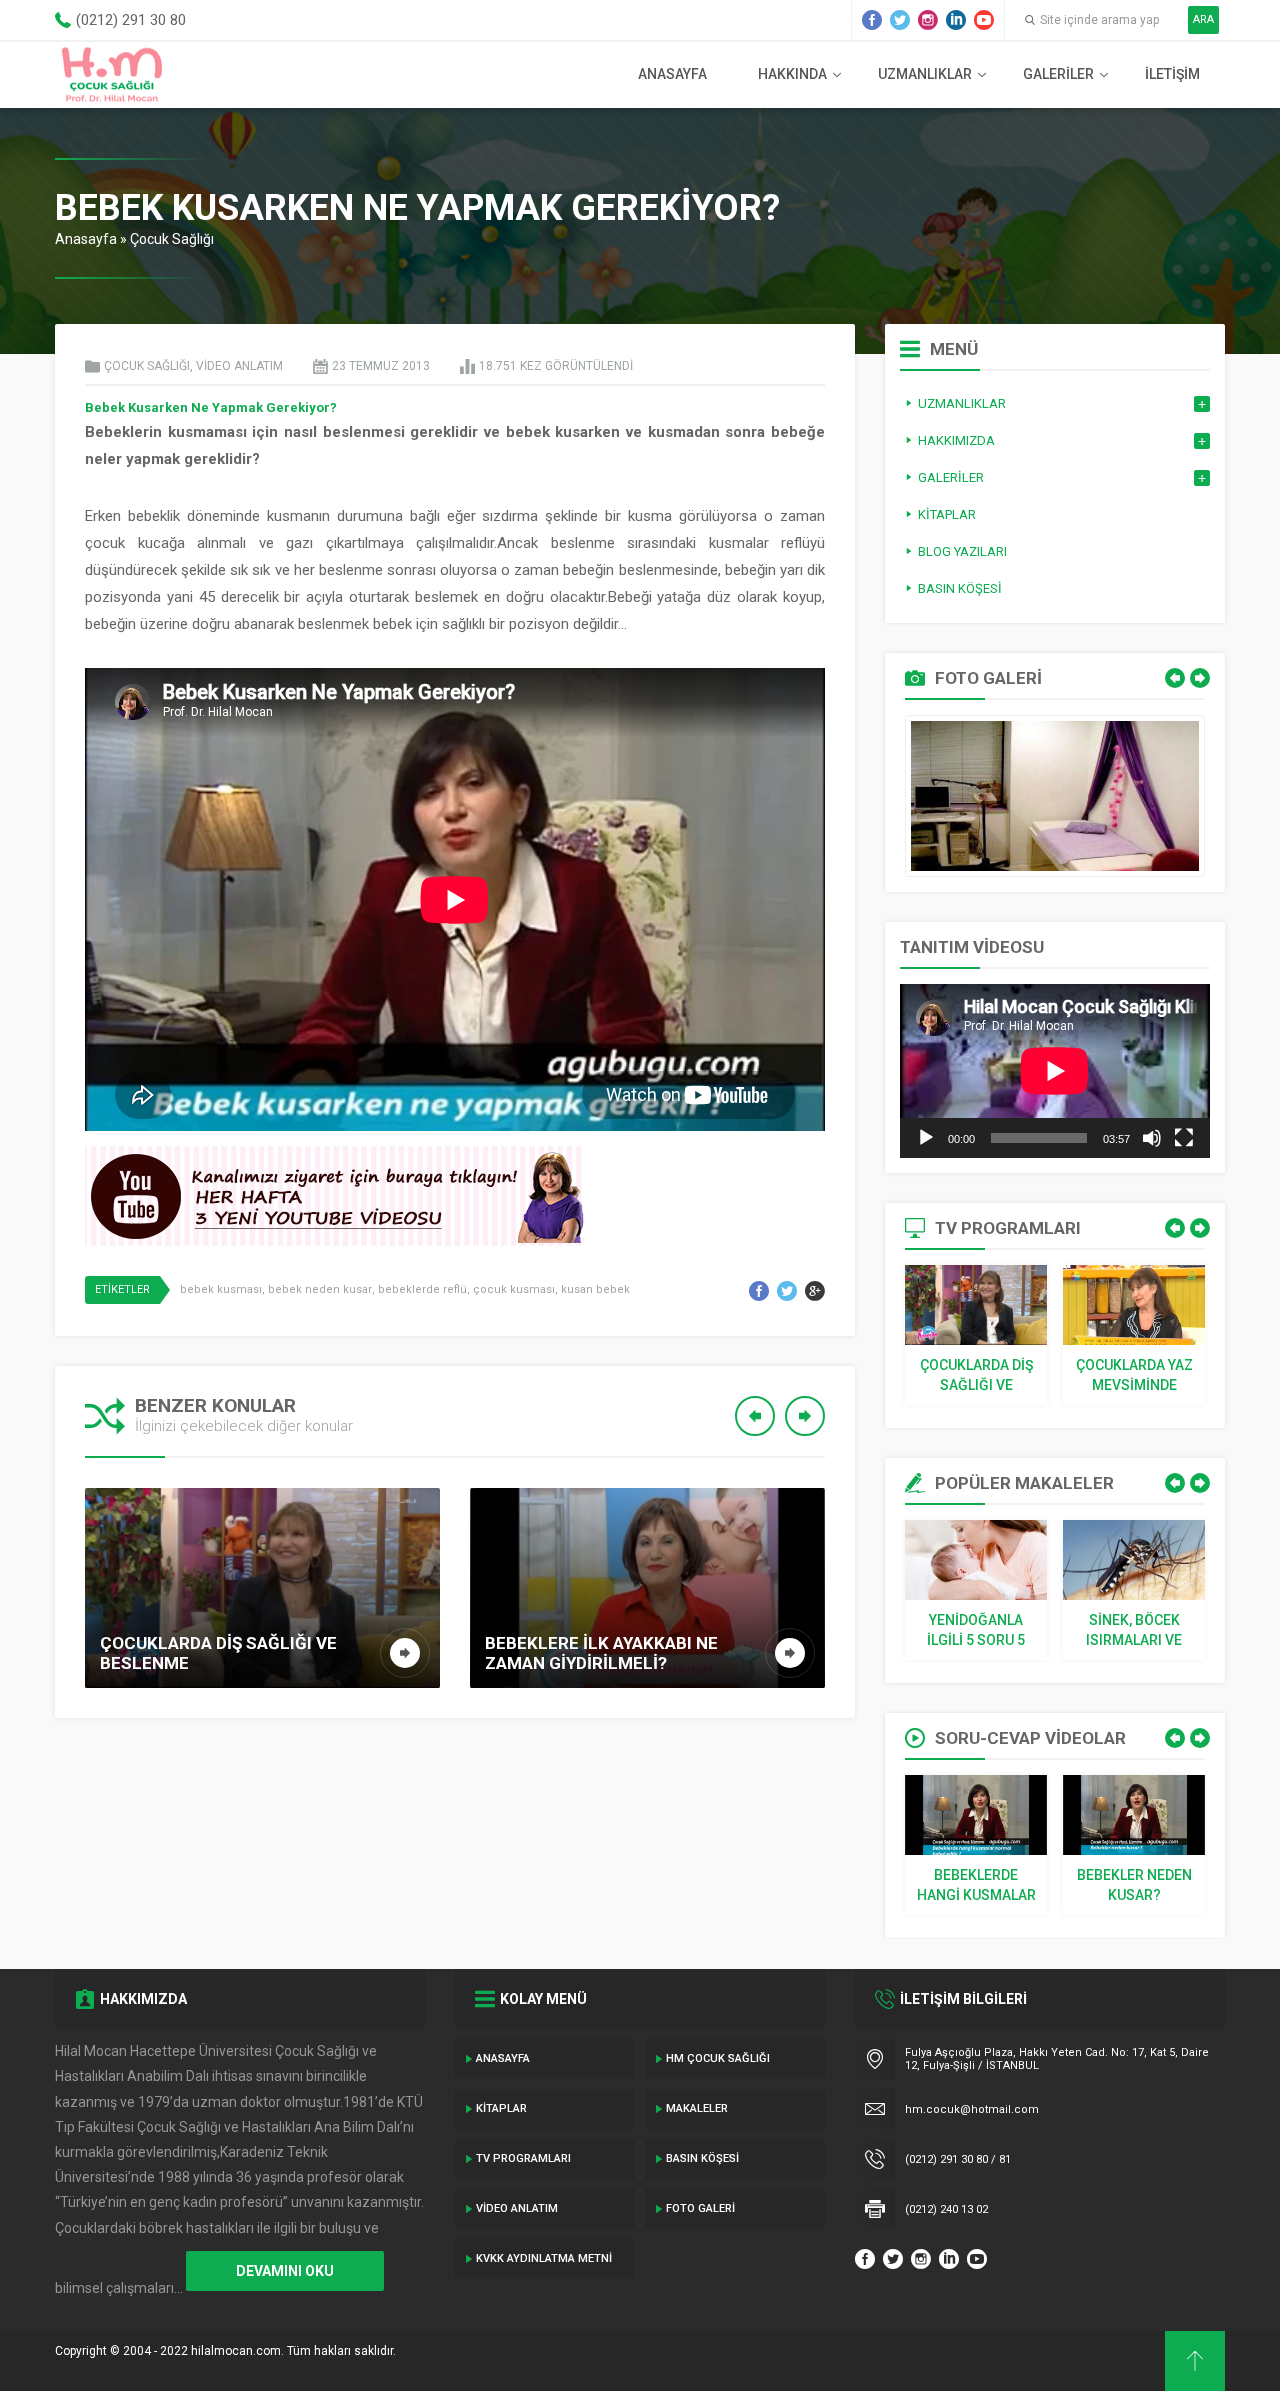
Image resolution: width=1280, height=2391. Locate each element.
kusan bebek (595, 1289)
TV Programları (523, 2158)
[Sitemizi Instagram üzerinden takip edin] (928, 20)
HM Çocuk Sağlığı (718, 2058)
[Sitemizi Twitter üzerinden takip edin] (900, 20)
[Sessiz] (1152, 1138)
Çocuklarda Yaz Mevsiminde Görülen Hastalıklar (1134, 1376)
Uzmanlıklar (925, 74)
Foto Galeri (700, 2208)
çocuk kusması (514, 1289)
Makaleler (697, 2108)
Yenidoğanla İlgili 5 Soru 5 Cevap (976, 1631)
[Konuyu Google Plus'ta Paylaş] (815, 1291)
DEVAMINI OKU (285, 2271)
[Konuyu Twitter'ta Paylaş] (787, 1291)
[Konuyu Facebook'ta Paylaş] (759, 1291)
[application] (1055, 1071)
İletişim (1172, 74)
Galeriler (1058, 74)
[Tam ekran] (1184, 1138)
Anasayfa (672, 74)
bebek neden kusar (320, 1289)
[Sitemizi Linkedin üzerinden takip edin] (956, 20)
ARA (1203, 19)
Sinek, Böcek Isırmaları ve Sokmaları (1134, 1631)
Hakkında (792, 74)
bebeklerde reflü (422, 1289)
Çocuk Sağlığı (172, 239)
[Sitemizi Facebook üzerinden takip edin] (872, 20)
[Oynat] (926, 1138)
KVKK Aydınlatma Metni (544, 2258)
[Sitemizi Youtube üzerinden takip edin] (984, 20)
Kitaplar (501, 2108)
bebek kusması (221, 1289)
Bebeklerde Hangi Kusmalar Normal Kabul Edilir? (976, 1886)
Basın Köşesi (702, 2158)
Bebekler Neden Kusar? (1134, 1885)
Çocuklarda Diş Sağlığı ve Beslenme (976, 1376)
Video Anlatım (239, 366)
